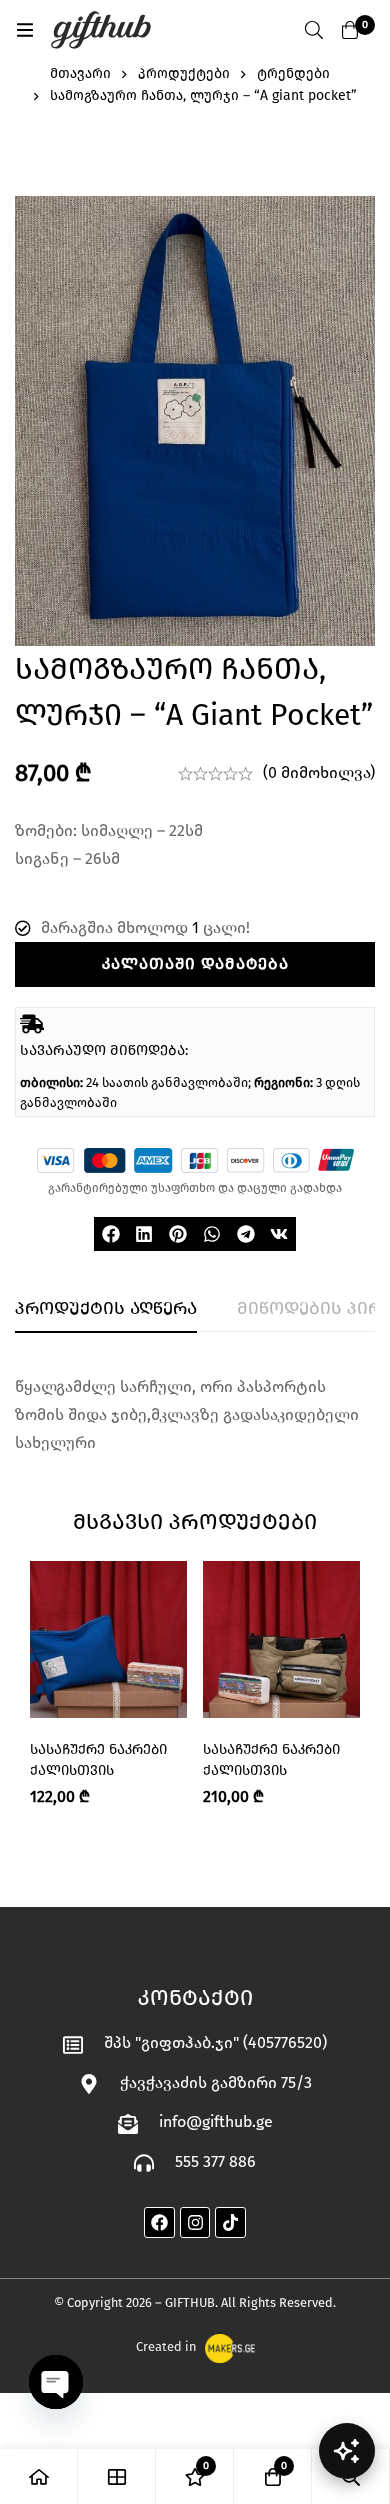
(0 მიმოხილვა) (319, 772)
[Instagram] (195, 2222)
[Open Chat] (347, 2451)
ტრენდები (293, 73)
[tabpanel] (195, 1415)
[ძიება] (314, 30)
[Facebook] (159, 2222)
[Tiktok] (230, 2222)
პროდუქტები (184, 73)
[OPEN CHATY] (56, 2382)
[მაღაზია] (117, 2476)
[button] (111, 1234)
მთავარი (80, 73)
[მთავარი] (39, 2476)
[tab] (106, 1309)
